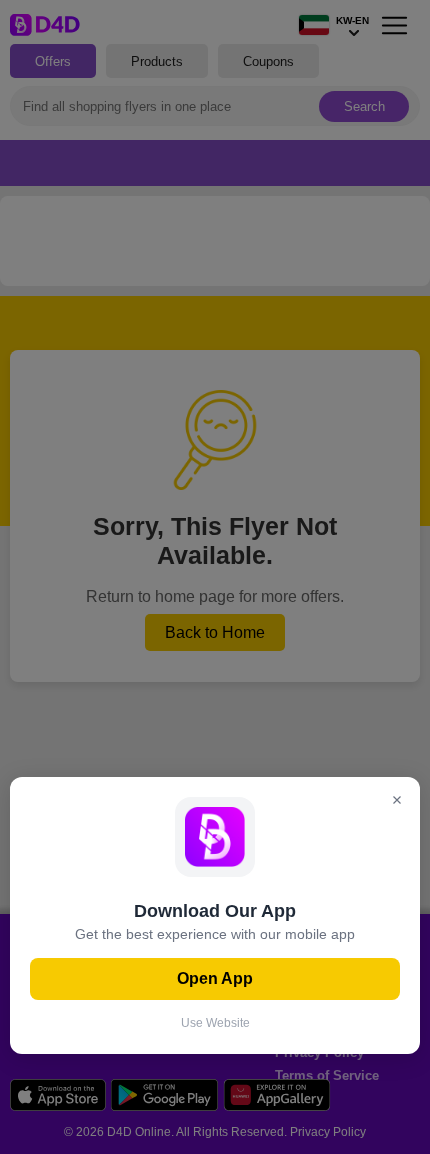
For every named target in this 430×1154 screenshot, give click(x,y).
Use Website (215, 1023)
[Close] (397, 801)
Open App (215, 978)
